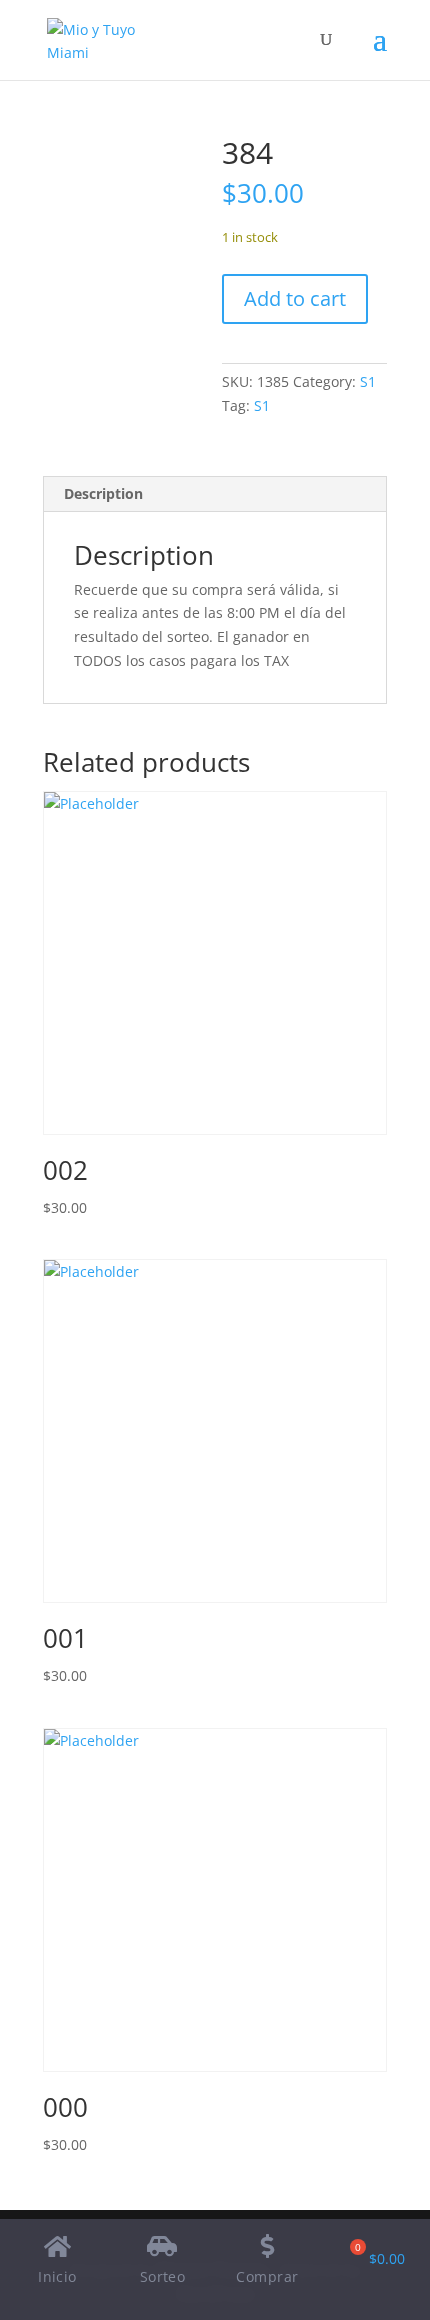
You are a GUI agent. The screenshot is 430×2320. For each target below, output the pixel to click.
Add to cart (295, 298)
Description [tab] (103, 493)
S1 (368, 381)
